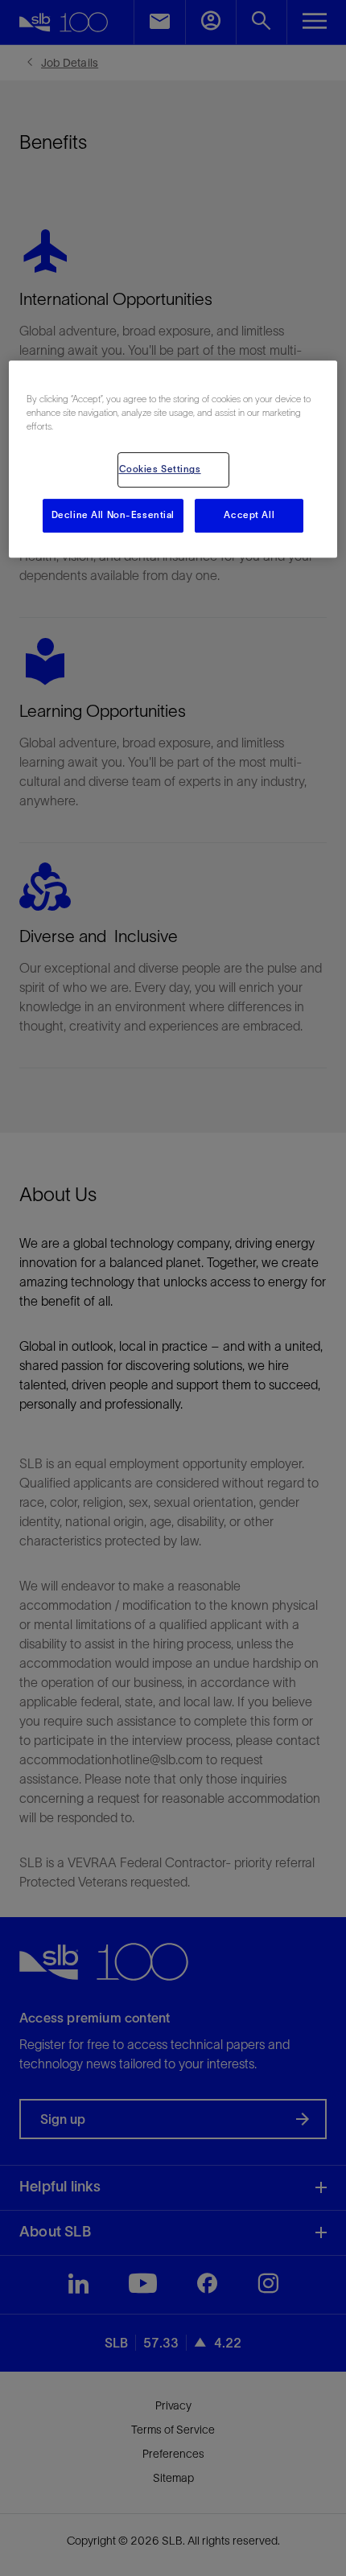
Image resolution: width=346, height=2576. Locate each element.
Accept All (249, 516)
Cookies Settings (160, 470)
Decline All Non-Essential (113, 516)
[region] (173, 459)
